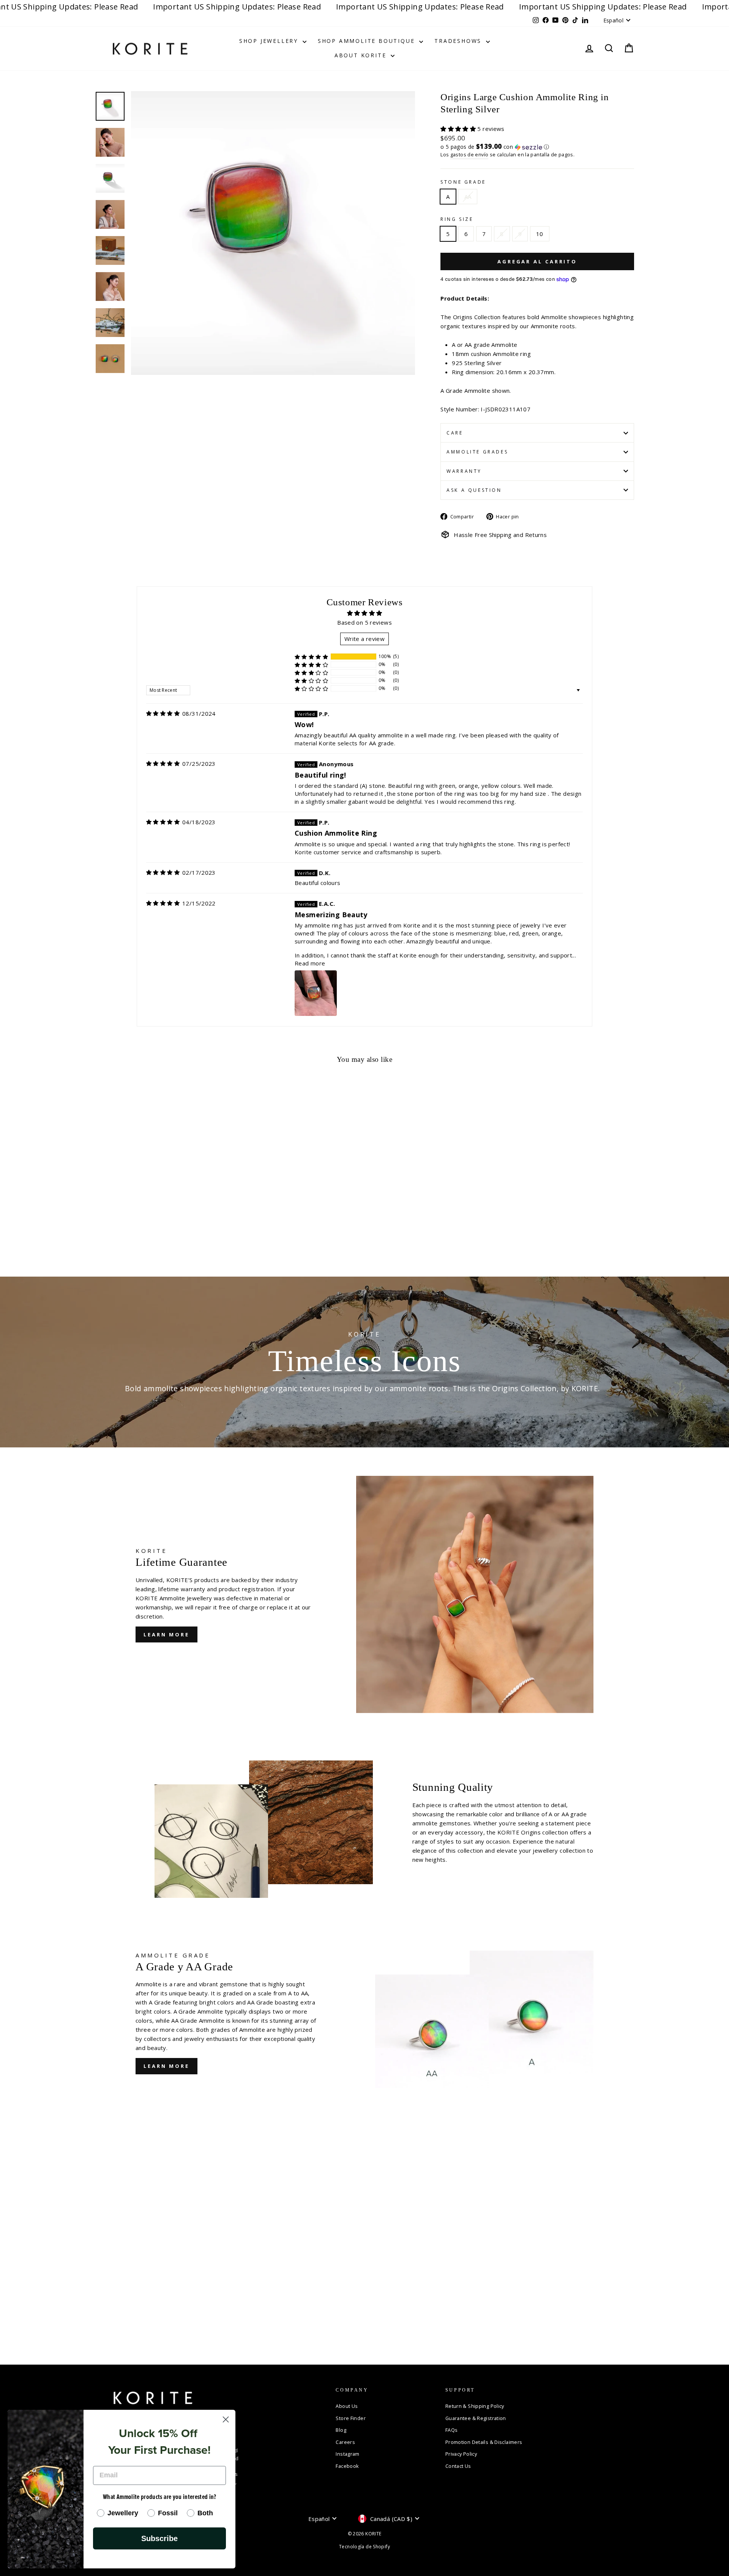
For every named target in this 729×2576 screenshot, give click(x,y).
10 (540, 234)
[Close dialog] (226, 2419)
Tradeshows (459, 41)
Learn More (166, 2066)
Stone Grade (463, 182)
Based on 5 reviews (364, 622)
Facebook (347, 2466)
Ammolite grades (477, 452)
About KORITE (362, 55)
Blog (341, 2430)
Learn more (166, 1634)
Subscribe (159, 2538)
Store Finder (351, 2418)
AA (468, 197)
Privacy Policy (461, 2454)
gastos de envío (469, 154)
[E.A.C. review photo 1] (316, 993)
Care (455, 433)
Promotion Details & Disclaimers (484, 2442)
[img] (163, 713)
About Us (347, 2406)
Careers (345, 2442)
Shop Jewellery (270, 41)
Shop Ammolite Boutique (368, 41)
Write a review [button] (364, 639)
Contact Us (458, 2466)
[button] (459, 129)
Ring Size (457, 219)
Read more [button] (310, 963)
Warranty (464, 471)
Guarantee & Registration (476, 2418)
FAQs (452, 2430)
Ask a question (474, 490)
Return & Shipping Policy (475, 2406)
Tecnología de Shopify (364, 2547)
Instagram (347, 2454)
